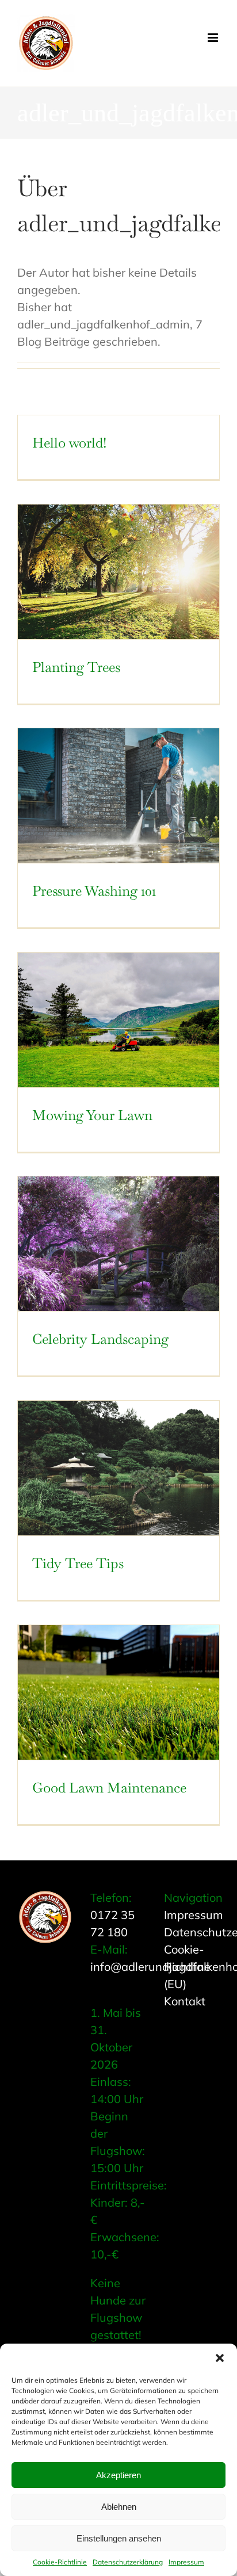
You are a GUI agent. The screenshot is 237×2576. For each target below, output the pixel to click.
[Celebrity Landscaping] (118, 1244)
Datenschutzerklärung (128, 2562)
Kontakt (185, 2001)
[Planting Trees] (118, 572)
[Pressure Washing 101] (118, 796)
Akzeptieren (118, 2475)
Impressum (186, 2562)
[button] (220, 2358)
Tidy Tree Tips (78, 1563)
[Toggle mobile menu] (214, 38)
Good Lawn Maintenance (109, 1788)
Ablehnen (119, 2507)
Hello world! (69, 443)
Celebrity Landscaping (100, 1339)
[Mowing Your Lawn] (118, 1020)
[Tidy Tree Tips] (118, 1468)
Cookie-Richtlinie (60, 2562)
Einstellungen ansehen (119, 2538)
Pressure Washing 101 (94, 891)
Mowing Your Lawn (92, 1115)
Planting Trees (76, 667)
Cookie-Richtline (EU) (187, 1967)
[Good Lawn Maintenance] (118, 1692)
